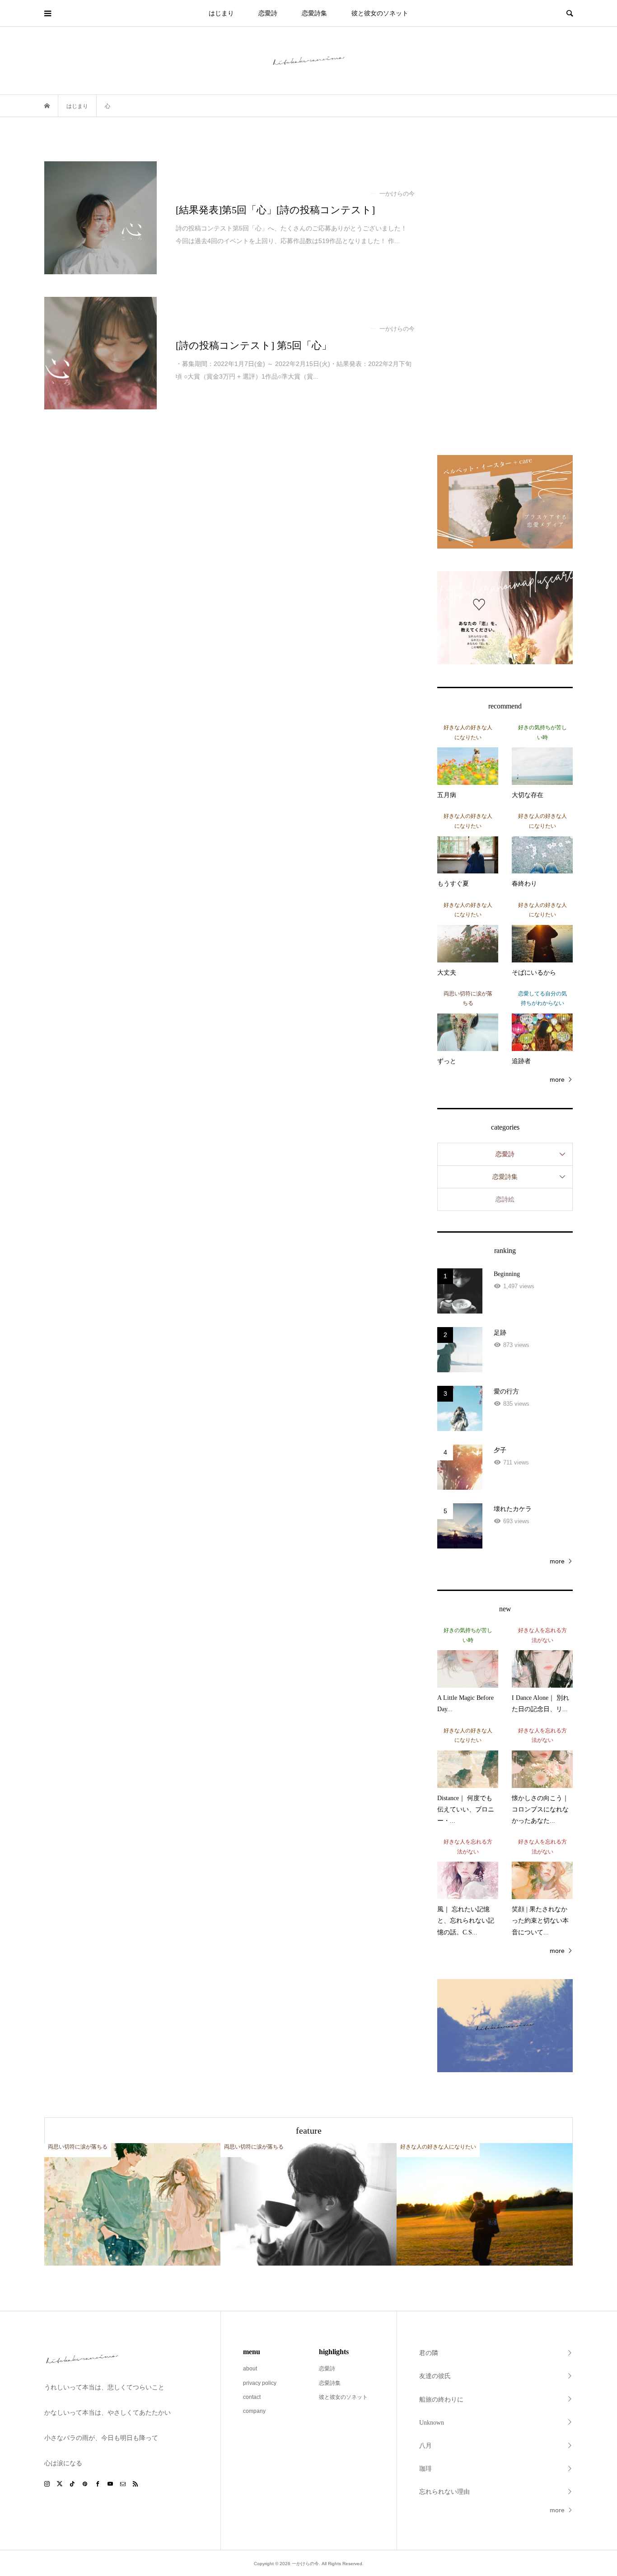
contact (252, 2397)
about (250, 2369)
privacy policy (260, 2383)
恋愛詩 (268, 13)
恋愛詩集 (314, 13)
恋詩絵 (505, 1199)
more (557, 1079)
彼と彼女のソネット (380, 13)
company (254, 2411)
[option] (132, 2204)
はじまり (221, 13)
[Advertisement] (505, 297)
